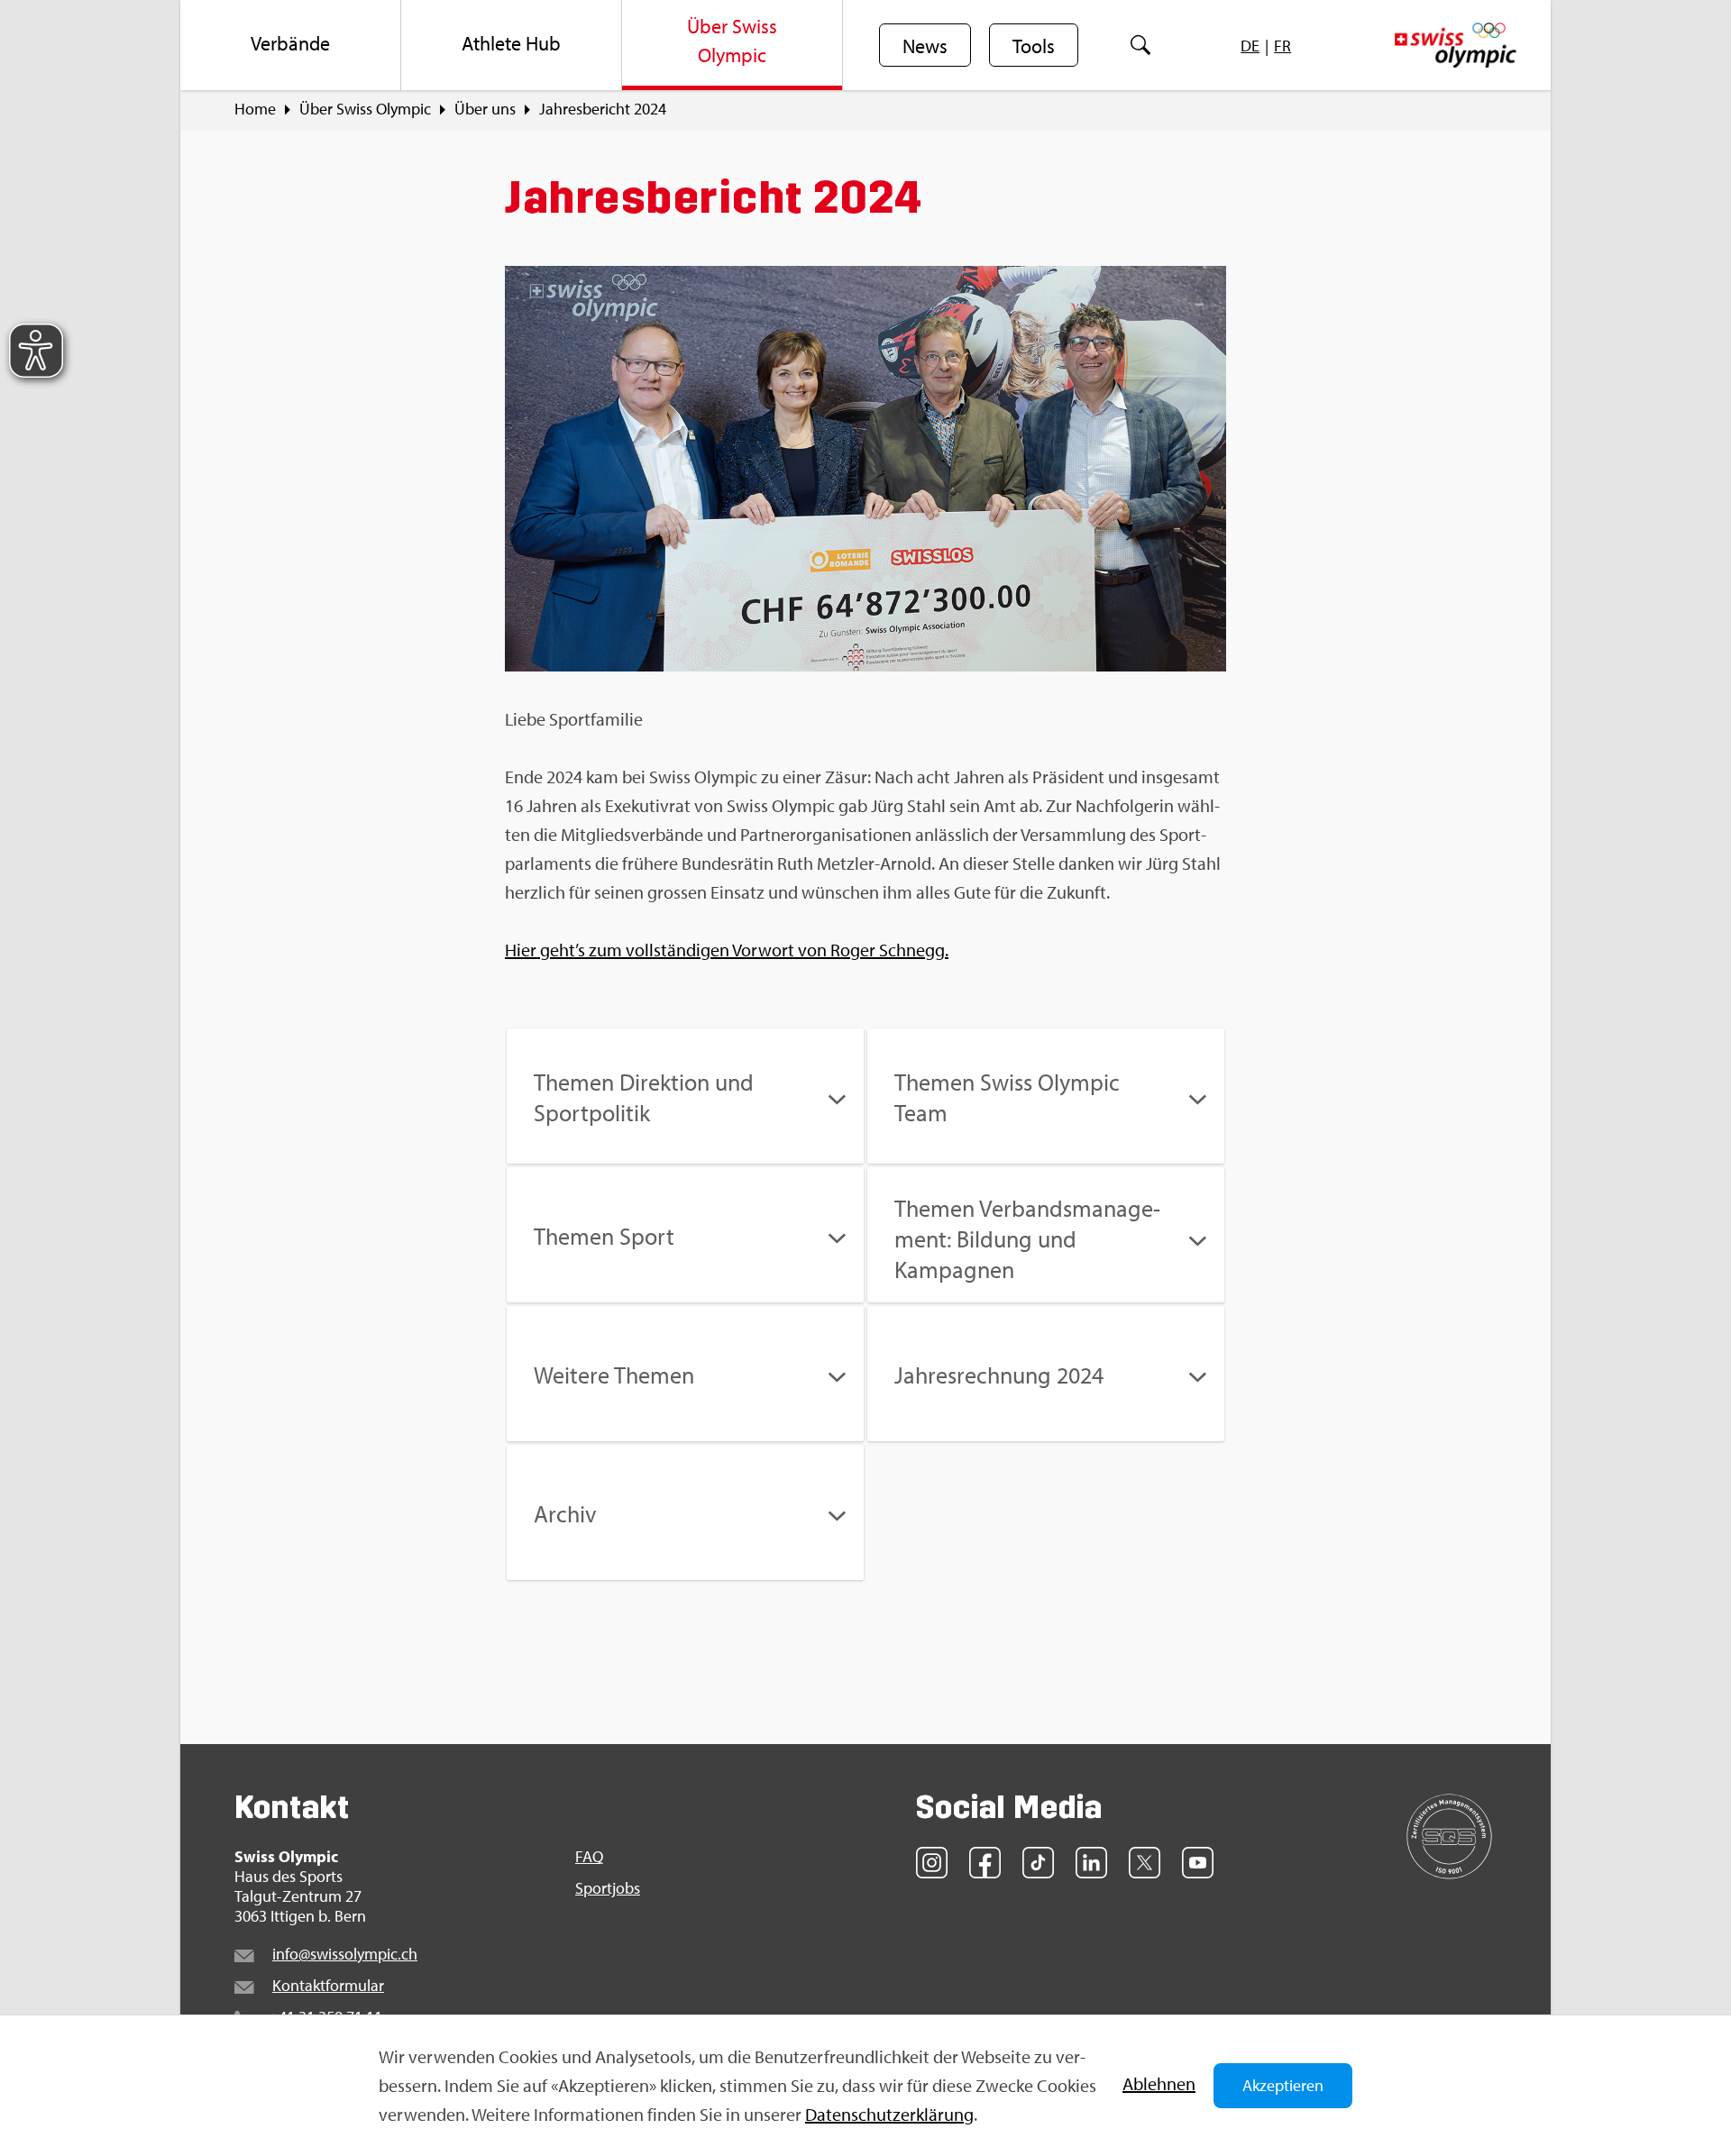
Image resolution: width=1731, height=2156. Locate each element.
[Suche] (1141, 45)
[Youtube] (1198, 1863)
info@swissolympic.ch (345, 1954)
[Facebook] (985, 1863)
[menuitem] (291, 45)
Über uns (485, 109)
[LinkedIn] (1091, 1863)
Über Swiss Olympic (365, 109)
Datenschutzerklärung (889, 2114)
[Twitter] (1145, 1863)
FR (1282, 46)
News (925, 46)
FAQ (589, 1857)
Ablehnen (1159, 2083)
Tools (1034, 46)
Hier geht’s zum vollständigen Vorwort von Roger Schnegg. (727, 950)
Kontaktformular (328, 1985)
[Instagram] (932, 1863)
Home (255, 109)
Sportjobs (608, 1888)
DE (1250, 46)
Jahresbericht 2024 (603, 109)
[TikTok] (1038, 1863)
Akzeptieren (1283, 2085)
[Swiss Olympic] (1456, 45)
